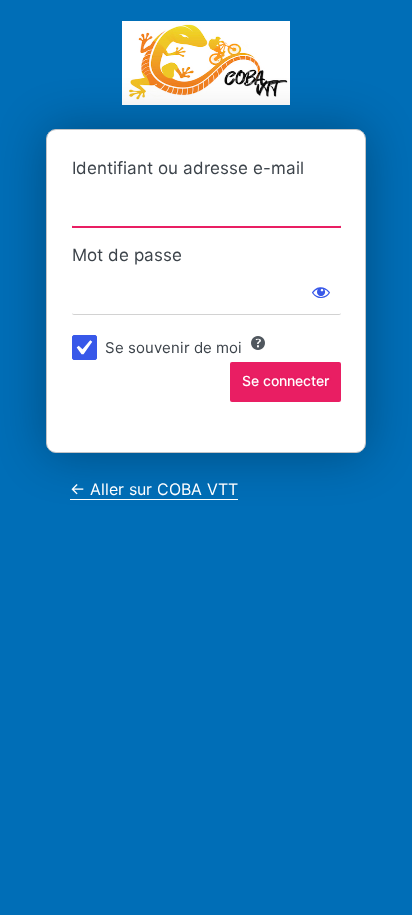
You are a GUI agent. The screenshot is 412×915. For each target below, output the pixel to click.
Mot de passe (127, 255)
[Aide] (258, 343)
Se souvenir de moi (173, 347)
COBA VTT (206, 63)
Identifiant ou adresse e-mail (188, 168)
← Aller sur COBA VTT (154, 489)
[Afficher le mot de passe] (321, 292)
